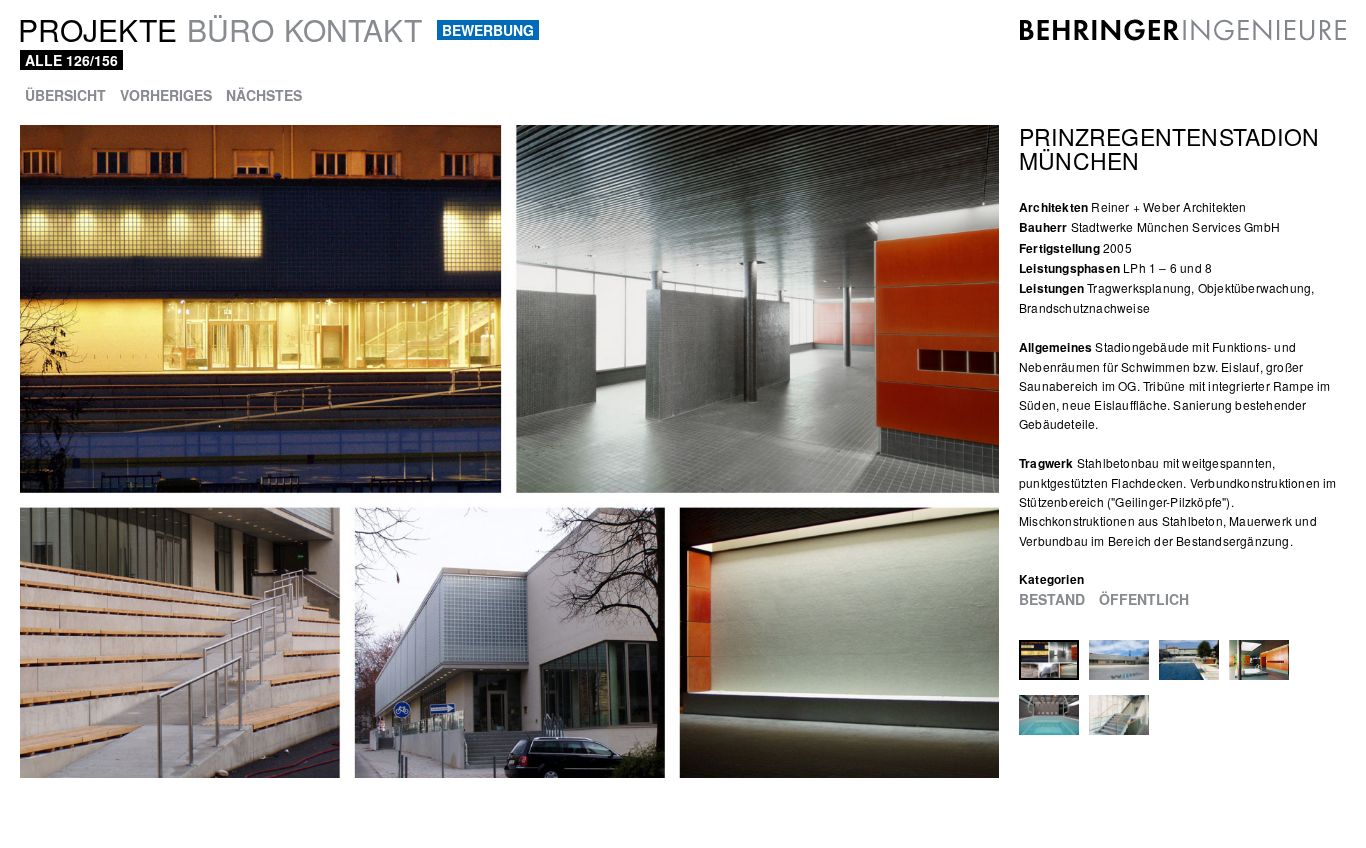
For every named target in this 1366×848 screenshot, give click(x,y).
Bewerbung (488, 30)
